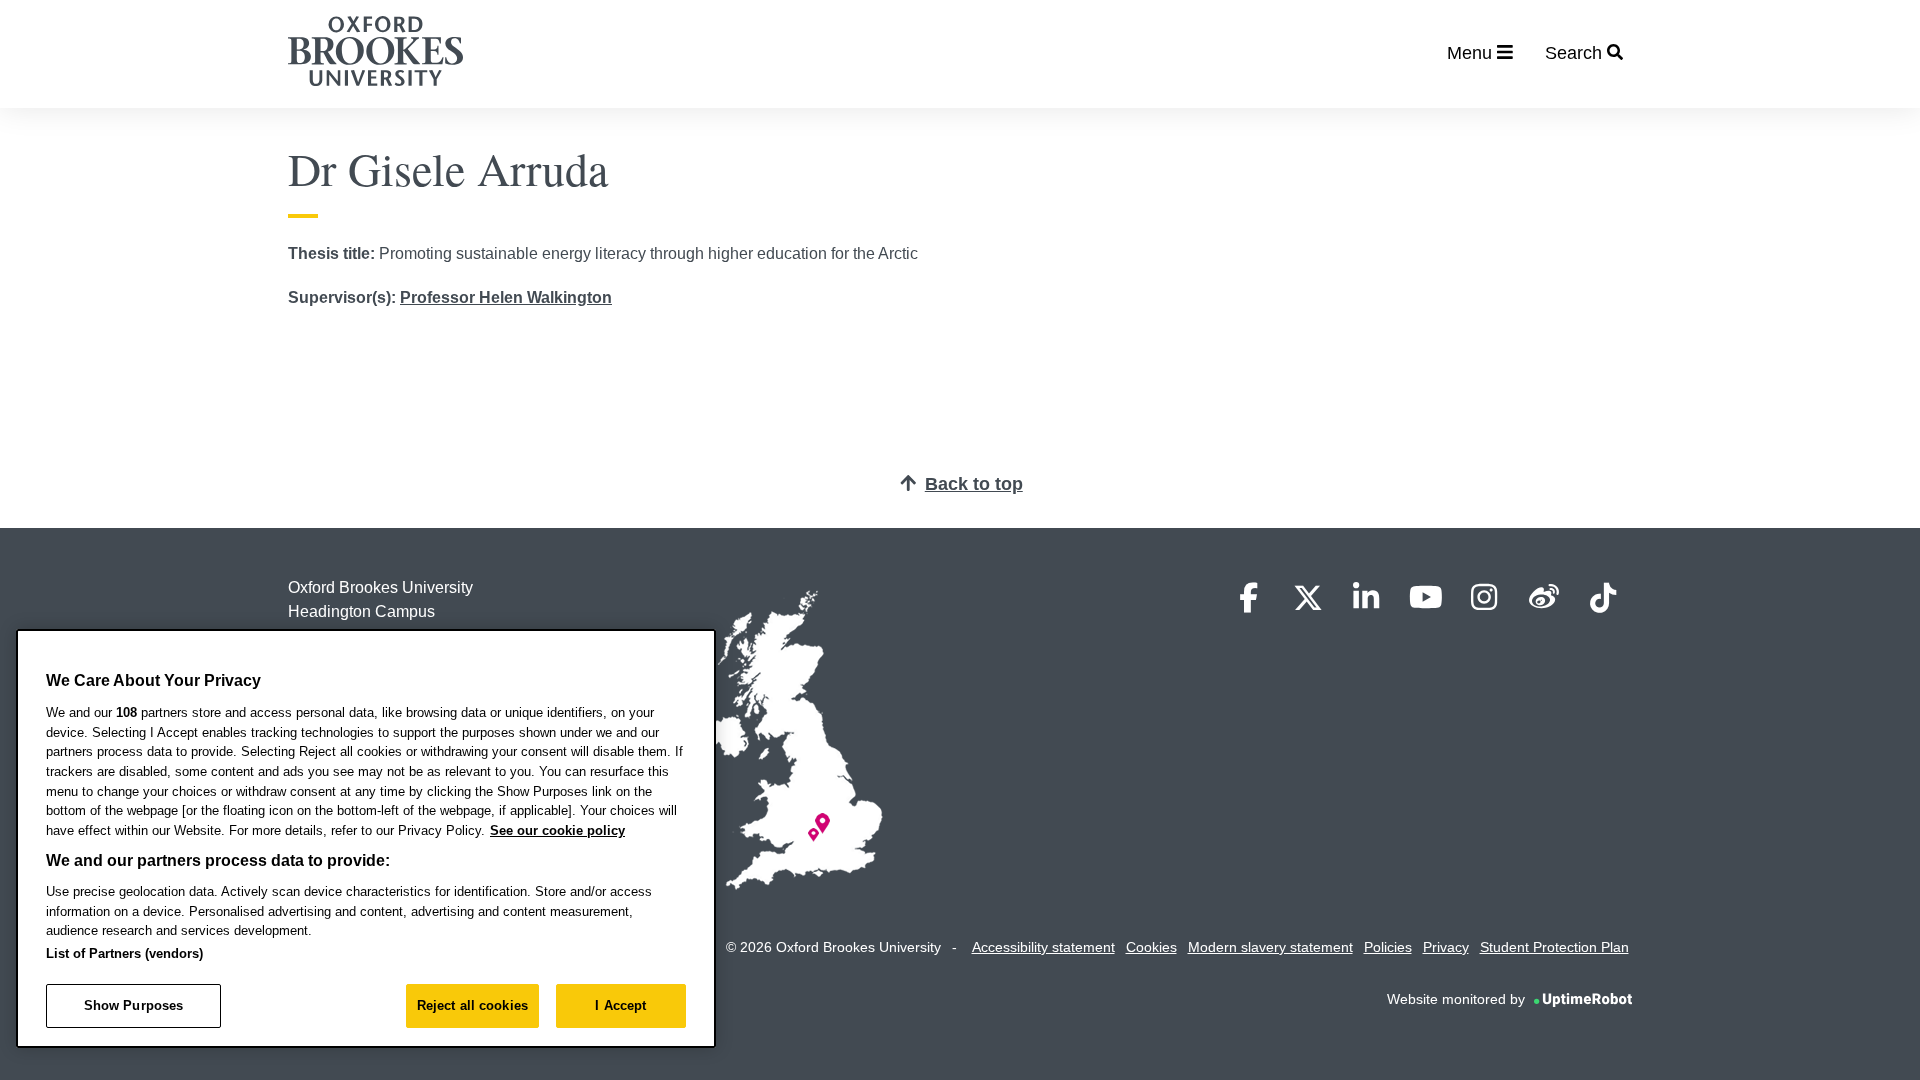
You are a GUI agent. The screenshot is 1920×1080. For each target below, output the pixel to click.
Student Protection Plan (1554, 947)
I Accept (620, 1005)
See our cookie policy (557, 830)
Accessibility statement (1043, 947)
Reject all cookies (472, 1005)
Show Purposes (134, 1005)
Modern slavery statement (1270, 947)
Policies (1388, 947)
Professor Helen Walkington (506, 297)
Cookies (1151, 947)
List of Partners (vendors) (124, 953)
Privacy (1446, 947)
